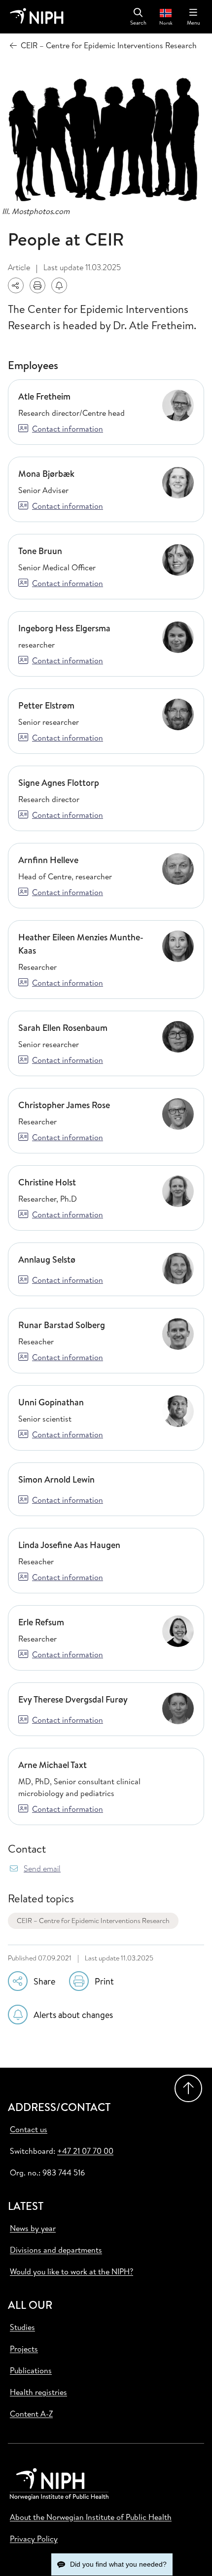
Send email (42, 1869)
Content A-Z (31, 2414)
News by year (33, 2228)
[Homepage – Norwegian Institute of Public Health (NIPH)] (37, 17)
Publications (31, 2370)
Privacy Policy (34, 2539)
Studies (22, 2327)
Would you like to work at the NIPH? (71, 2271)
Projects (24, 2349)
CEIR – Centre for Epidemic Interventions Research (93, 1921)
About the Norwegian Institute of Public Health (91, 2517)
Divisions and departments (56, 2250)
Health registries (38, 2392)
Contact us (29, 2129)
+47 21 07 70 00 (85, 2151)
